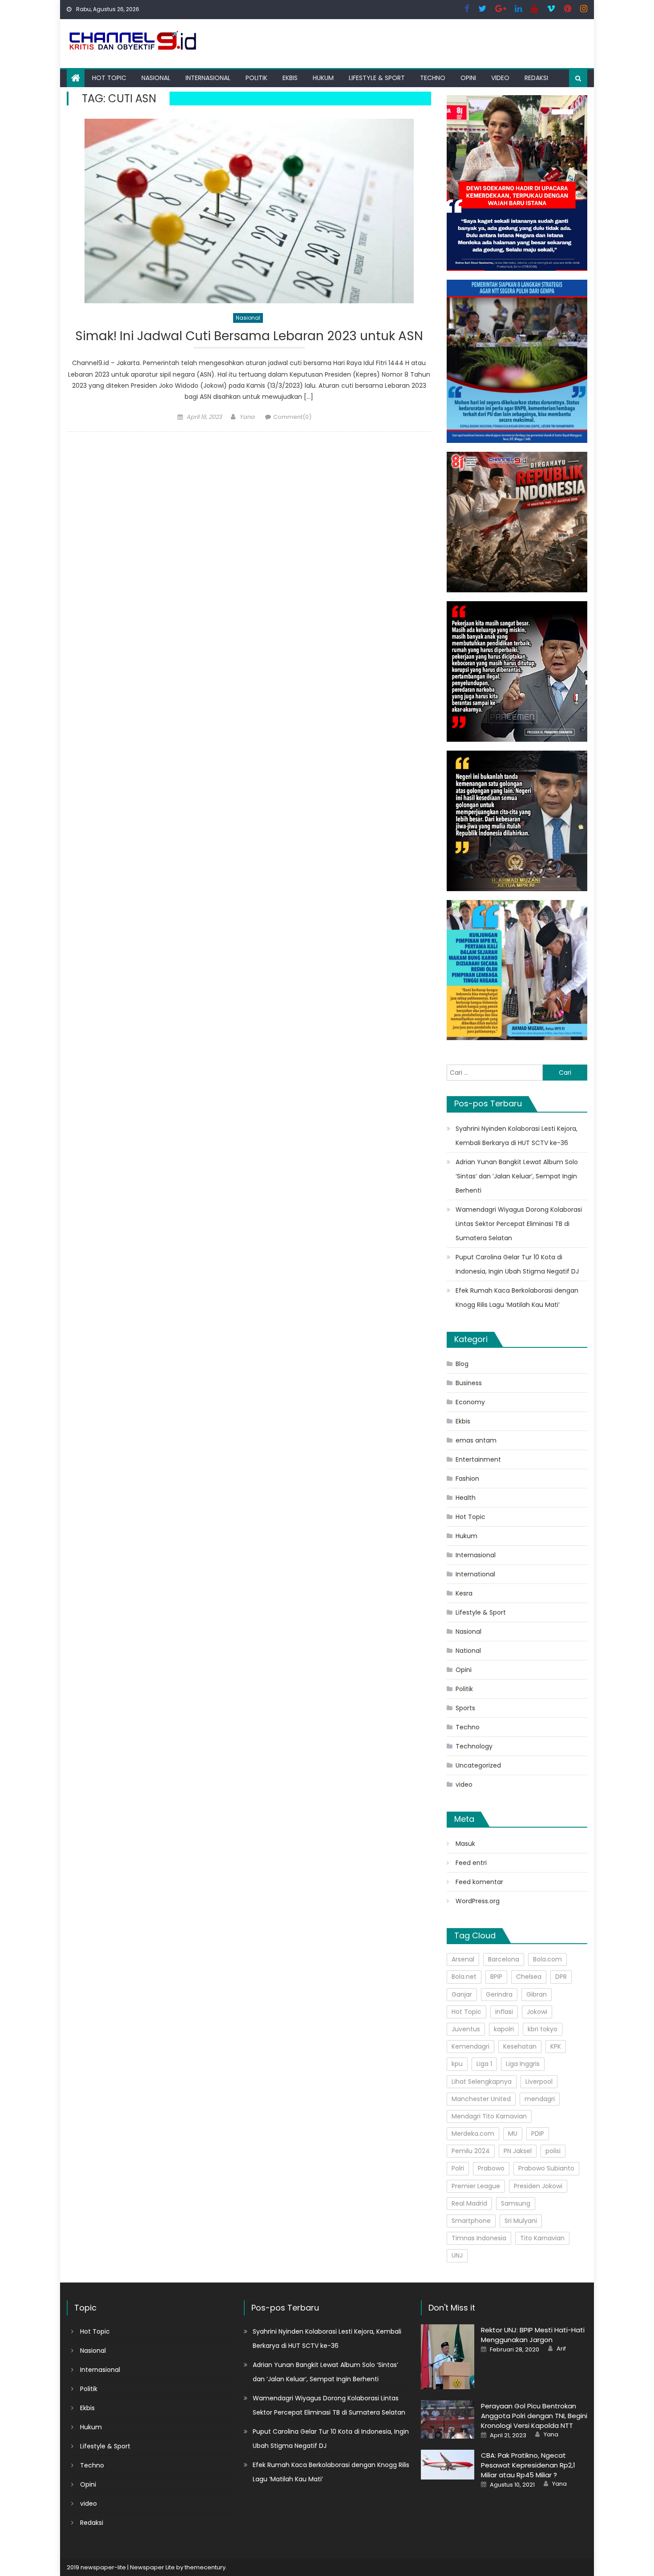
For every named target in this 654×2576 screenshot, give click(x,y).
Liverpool (539, 2082)
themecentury (205, 2567)
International (475, 1574)
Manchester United (481, 2099)
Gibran (537, 1994)
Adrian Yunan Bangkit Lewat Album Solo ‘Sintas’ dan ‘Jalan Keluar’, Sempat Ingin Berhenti (517, 1176)
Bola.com (547, 1959)
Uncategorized (478, 1765)
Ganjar (462, 1994)
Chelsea (529, 1977)
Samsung (516, 2203)
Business (469, 1383)
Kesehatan (520, 2046)
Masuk (465, 1844)
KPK (556, 2046)
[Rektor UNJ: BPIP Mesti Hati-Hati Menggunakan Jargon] (448, 2357)
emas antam (476, 1440)
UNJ (457, 2255)
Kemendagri (470, 2046)
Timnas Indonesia (479, 2238)
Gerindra (499, 1994)
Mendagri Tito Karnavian (489, 2116)
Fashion (467, 1479)
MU (513, 2134)
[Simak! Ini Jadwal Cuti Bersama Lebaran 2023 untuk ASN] (249, 211)
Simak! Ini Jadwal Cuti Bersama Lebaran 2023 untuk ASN (249, 336)
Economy (470, 1402)
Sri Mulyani (521, 2221)
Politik (256, 78)
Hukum (323, 78)
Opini (468, 78)
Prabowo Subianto (546, 2168)
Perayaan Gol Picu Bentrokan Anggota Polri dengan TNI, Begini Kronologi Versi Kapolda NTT (534, 2416)
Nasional (156, 78)
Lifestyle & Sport (377, 78)
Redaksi (536, 78)
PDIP (538, 2134)
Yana (247, 417)
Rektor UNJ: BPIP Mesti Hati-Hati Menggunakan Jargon (533, 2335)
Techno (433, 78)
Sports (465, 1708)
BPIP (496, 1977)
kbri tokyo (543, 2029)
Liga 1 (484, 2064)
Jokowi (537, 2012)
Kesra (464, 1593)
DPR (561, 1977)
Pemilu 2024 (471, 2151)
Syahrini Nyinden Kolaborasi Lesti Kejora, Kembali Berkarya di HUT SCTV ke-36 (517, 1136)
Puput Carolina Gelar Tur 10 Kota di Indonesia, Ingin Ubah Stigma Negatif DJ (517, 1264)
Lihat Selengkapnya (482, 2082)
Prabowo (491, 2168)
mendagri (540, 2099)
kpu (457, 2064)
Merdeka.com (473, 2134)
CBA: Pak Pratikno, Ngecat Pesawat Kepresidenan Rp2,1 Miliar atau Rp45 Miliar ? (528, 2465)
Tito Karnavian (542, 2238)
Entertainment (478, 1459)
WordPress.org (478, 1901)
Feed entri (471, 1863)
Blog (462, 1364)
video (500, 78)
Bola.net (464, 1977)
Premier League (476, 2186)
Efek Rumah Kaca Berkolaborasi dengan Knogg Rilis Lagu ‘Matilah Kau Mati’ (517, 1298)
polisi (553, 2151)
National (468, 1651)
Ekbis (290, 78)
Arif (561, 2349)
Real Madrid (469, 2203)
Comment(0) (292, 417)
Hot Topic (109, 78)
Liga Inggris (523, 2064)
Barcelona (504, 1959)
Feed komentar (479, 1882)
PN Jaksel (518, 2151)
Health (466, 1498)
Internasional (208, 78)
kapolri (504, 2029)
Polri (458, 2168)
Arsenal (463, 1959)
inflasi (504, 2012)
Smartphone (471, 2221)
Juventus (466, 2029)
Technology (474, 1746)
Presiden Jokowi (538, 2186)
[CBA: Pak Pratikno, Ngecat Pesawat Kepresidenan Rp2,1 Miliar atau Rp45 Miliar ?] (448, 2465)
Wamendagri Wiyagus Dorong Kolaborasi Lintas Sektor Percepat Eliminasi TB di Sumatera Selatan (519, 1224)
